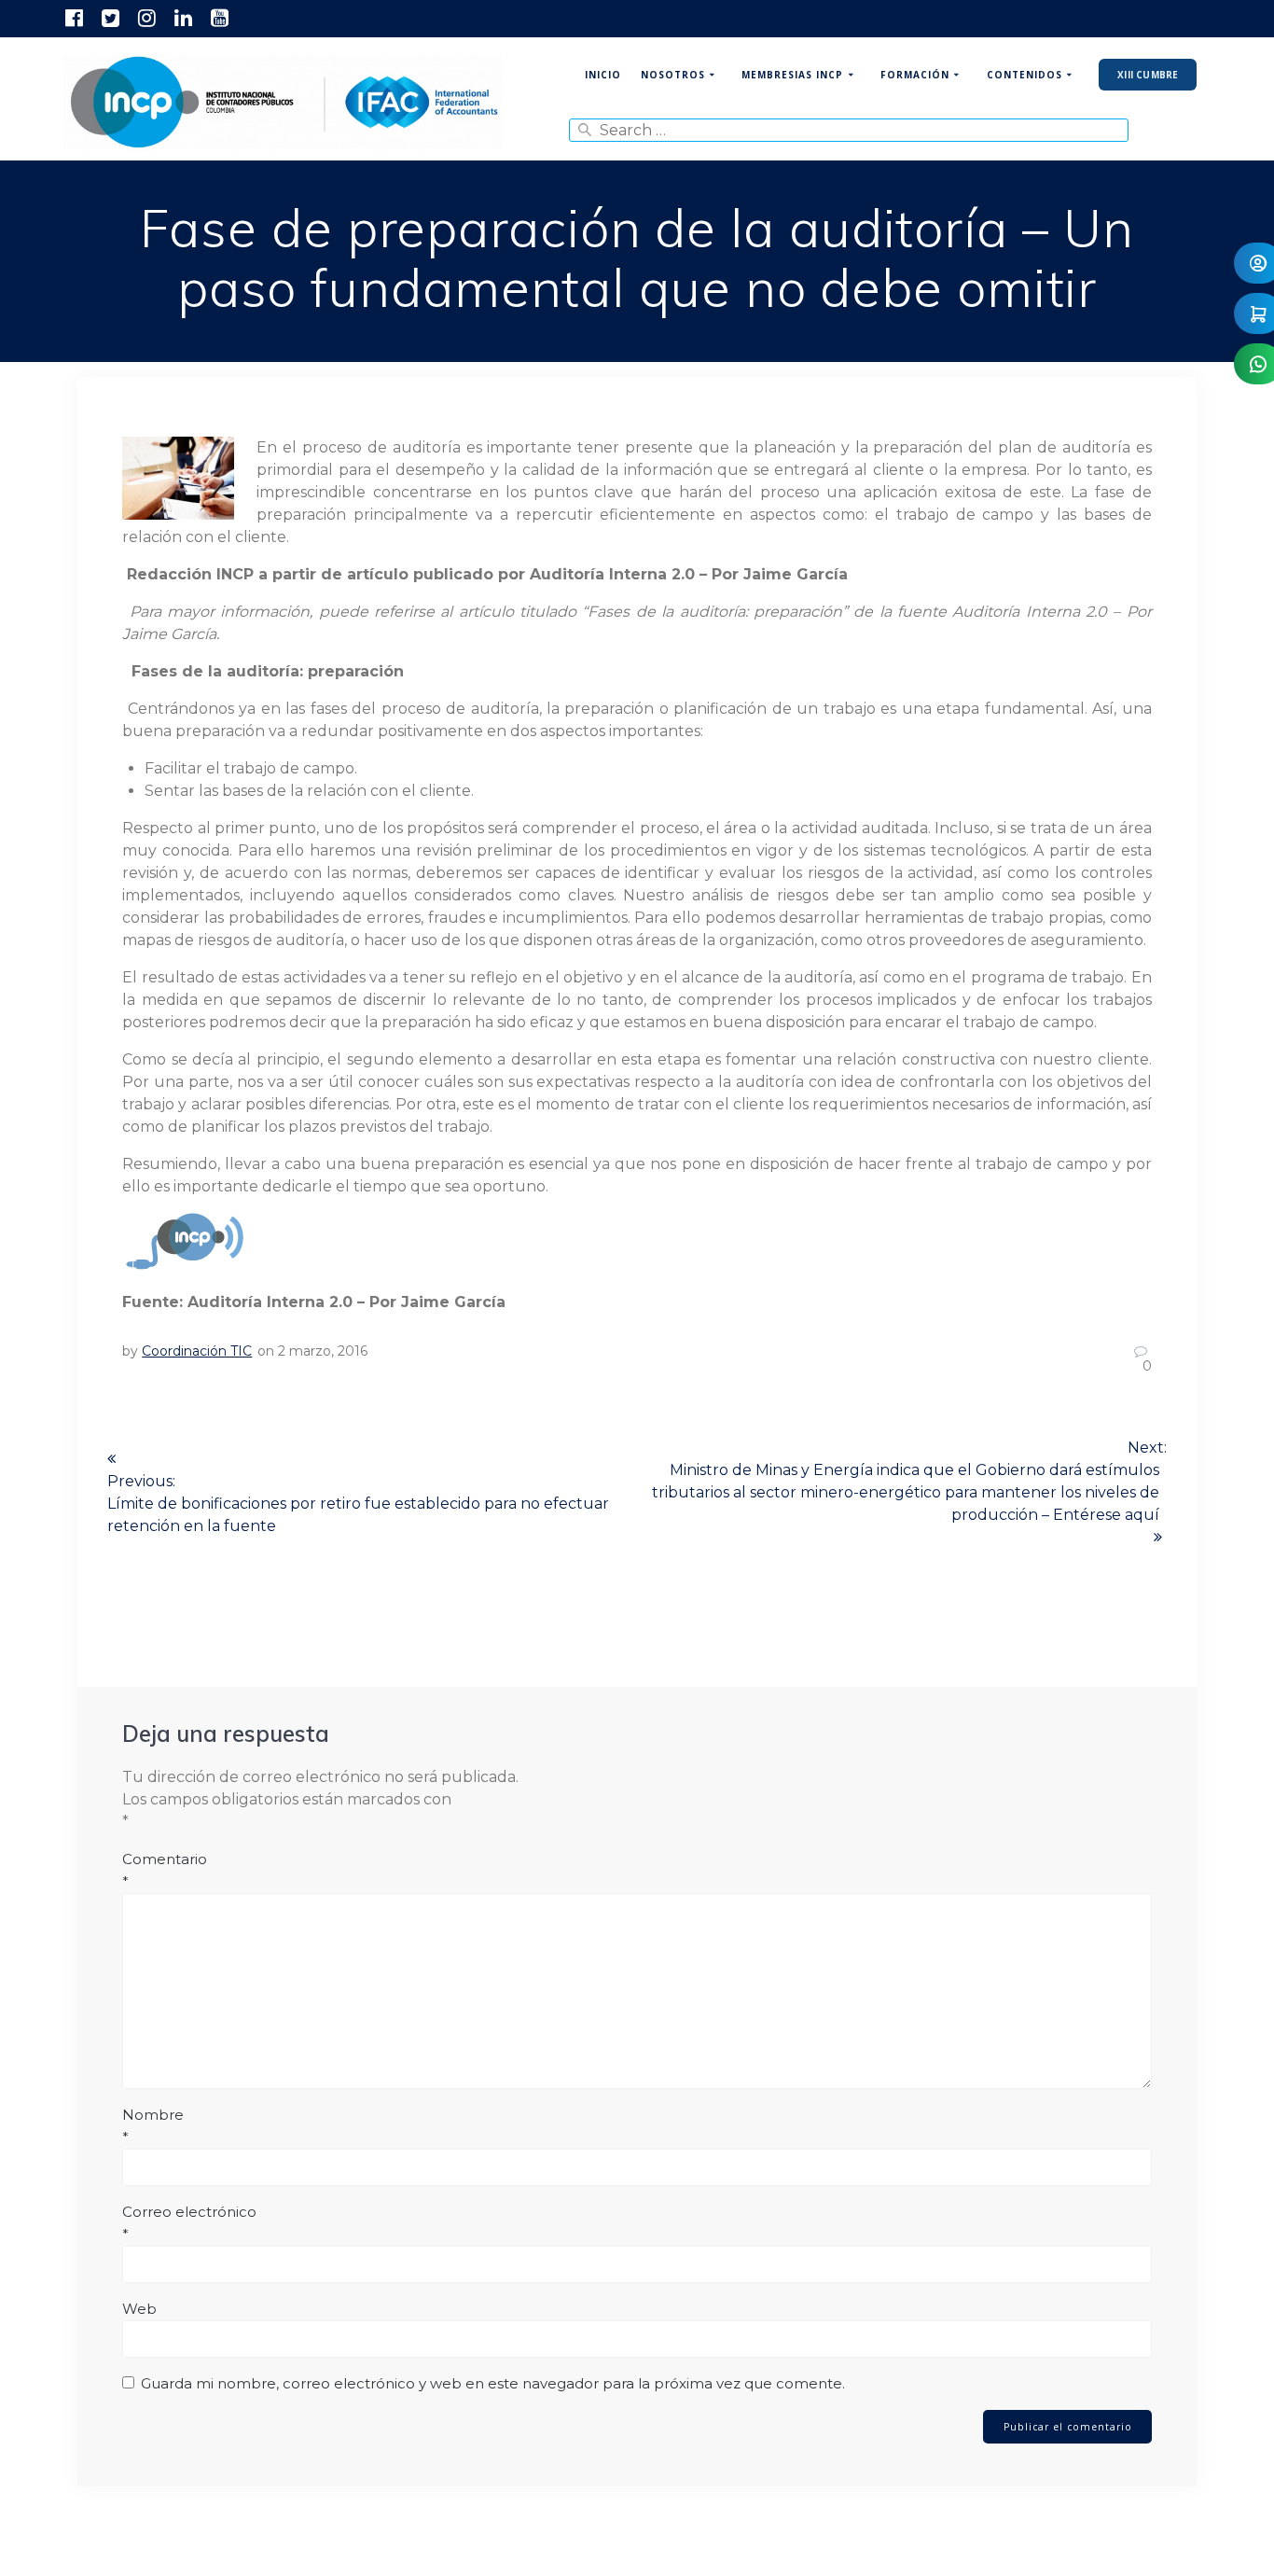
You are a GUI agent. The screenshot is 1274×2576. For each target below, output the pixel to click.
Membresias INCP (792, 75)
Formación (915, 75)
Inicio (603, 75)
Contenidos (1025, 75)
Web (139, 2309)
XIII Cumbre (1148, 75)
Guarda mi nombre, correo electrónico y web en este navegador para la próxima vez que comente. (493, 2383)
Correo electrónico (189, 2223)
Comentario (165, 1870)
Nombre (153, 2126)
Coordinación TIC (197, 1351)
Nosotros (673, 75)
